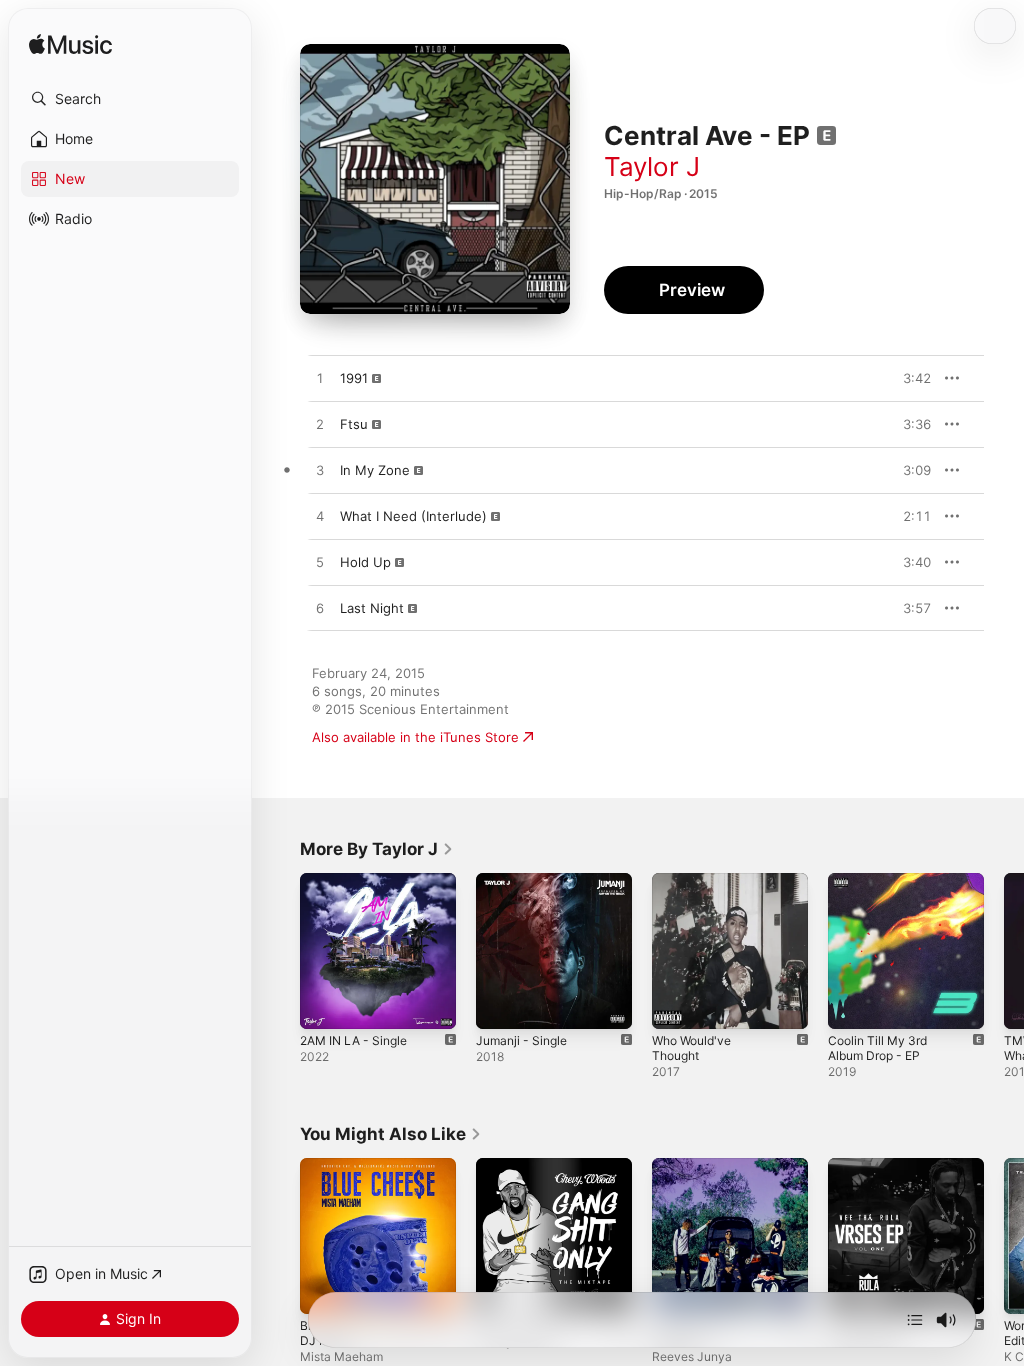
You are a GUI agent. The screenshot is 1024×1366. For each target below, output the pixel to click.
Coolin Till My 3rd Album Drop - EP (877, 1048)
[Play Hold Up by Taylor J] (320, 563)
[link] (377, 849)
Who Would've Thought (691, 1048)
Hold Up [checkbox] (365, 562)
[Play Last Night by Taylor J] (320, 609)
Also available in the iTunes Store (415, 737)
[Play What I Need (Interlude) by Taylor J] (320, 517)
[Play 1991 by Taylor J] (320, 379)
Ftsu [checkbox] (354, 424)
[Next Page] (1004, 951)
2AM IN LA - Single (353, 1040)
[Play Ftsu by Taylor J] (320, 425)
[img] (70, 45)
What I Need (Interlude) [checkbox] (413, 516)
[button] (130, 99)
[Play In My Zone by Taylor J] (320, 471)
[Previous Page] (280, 951)
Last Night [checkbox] (372, 608)
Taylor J (652, 166)
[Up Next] (915, 1320)
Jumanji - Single (521, 1040)
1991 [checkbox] (354, 378)
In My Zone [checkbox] (375, 470)
